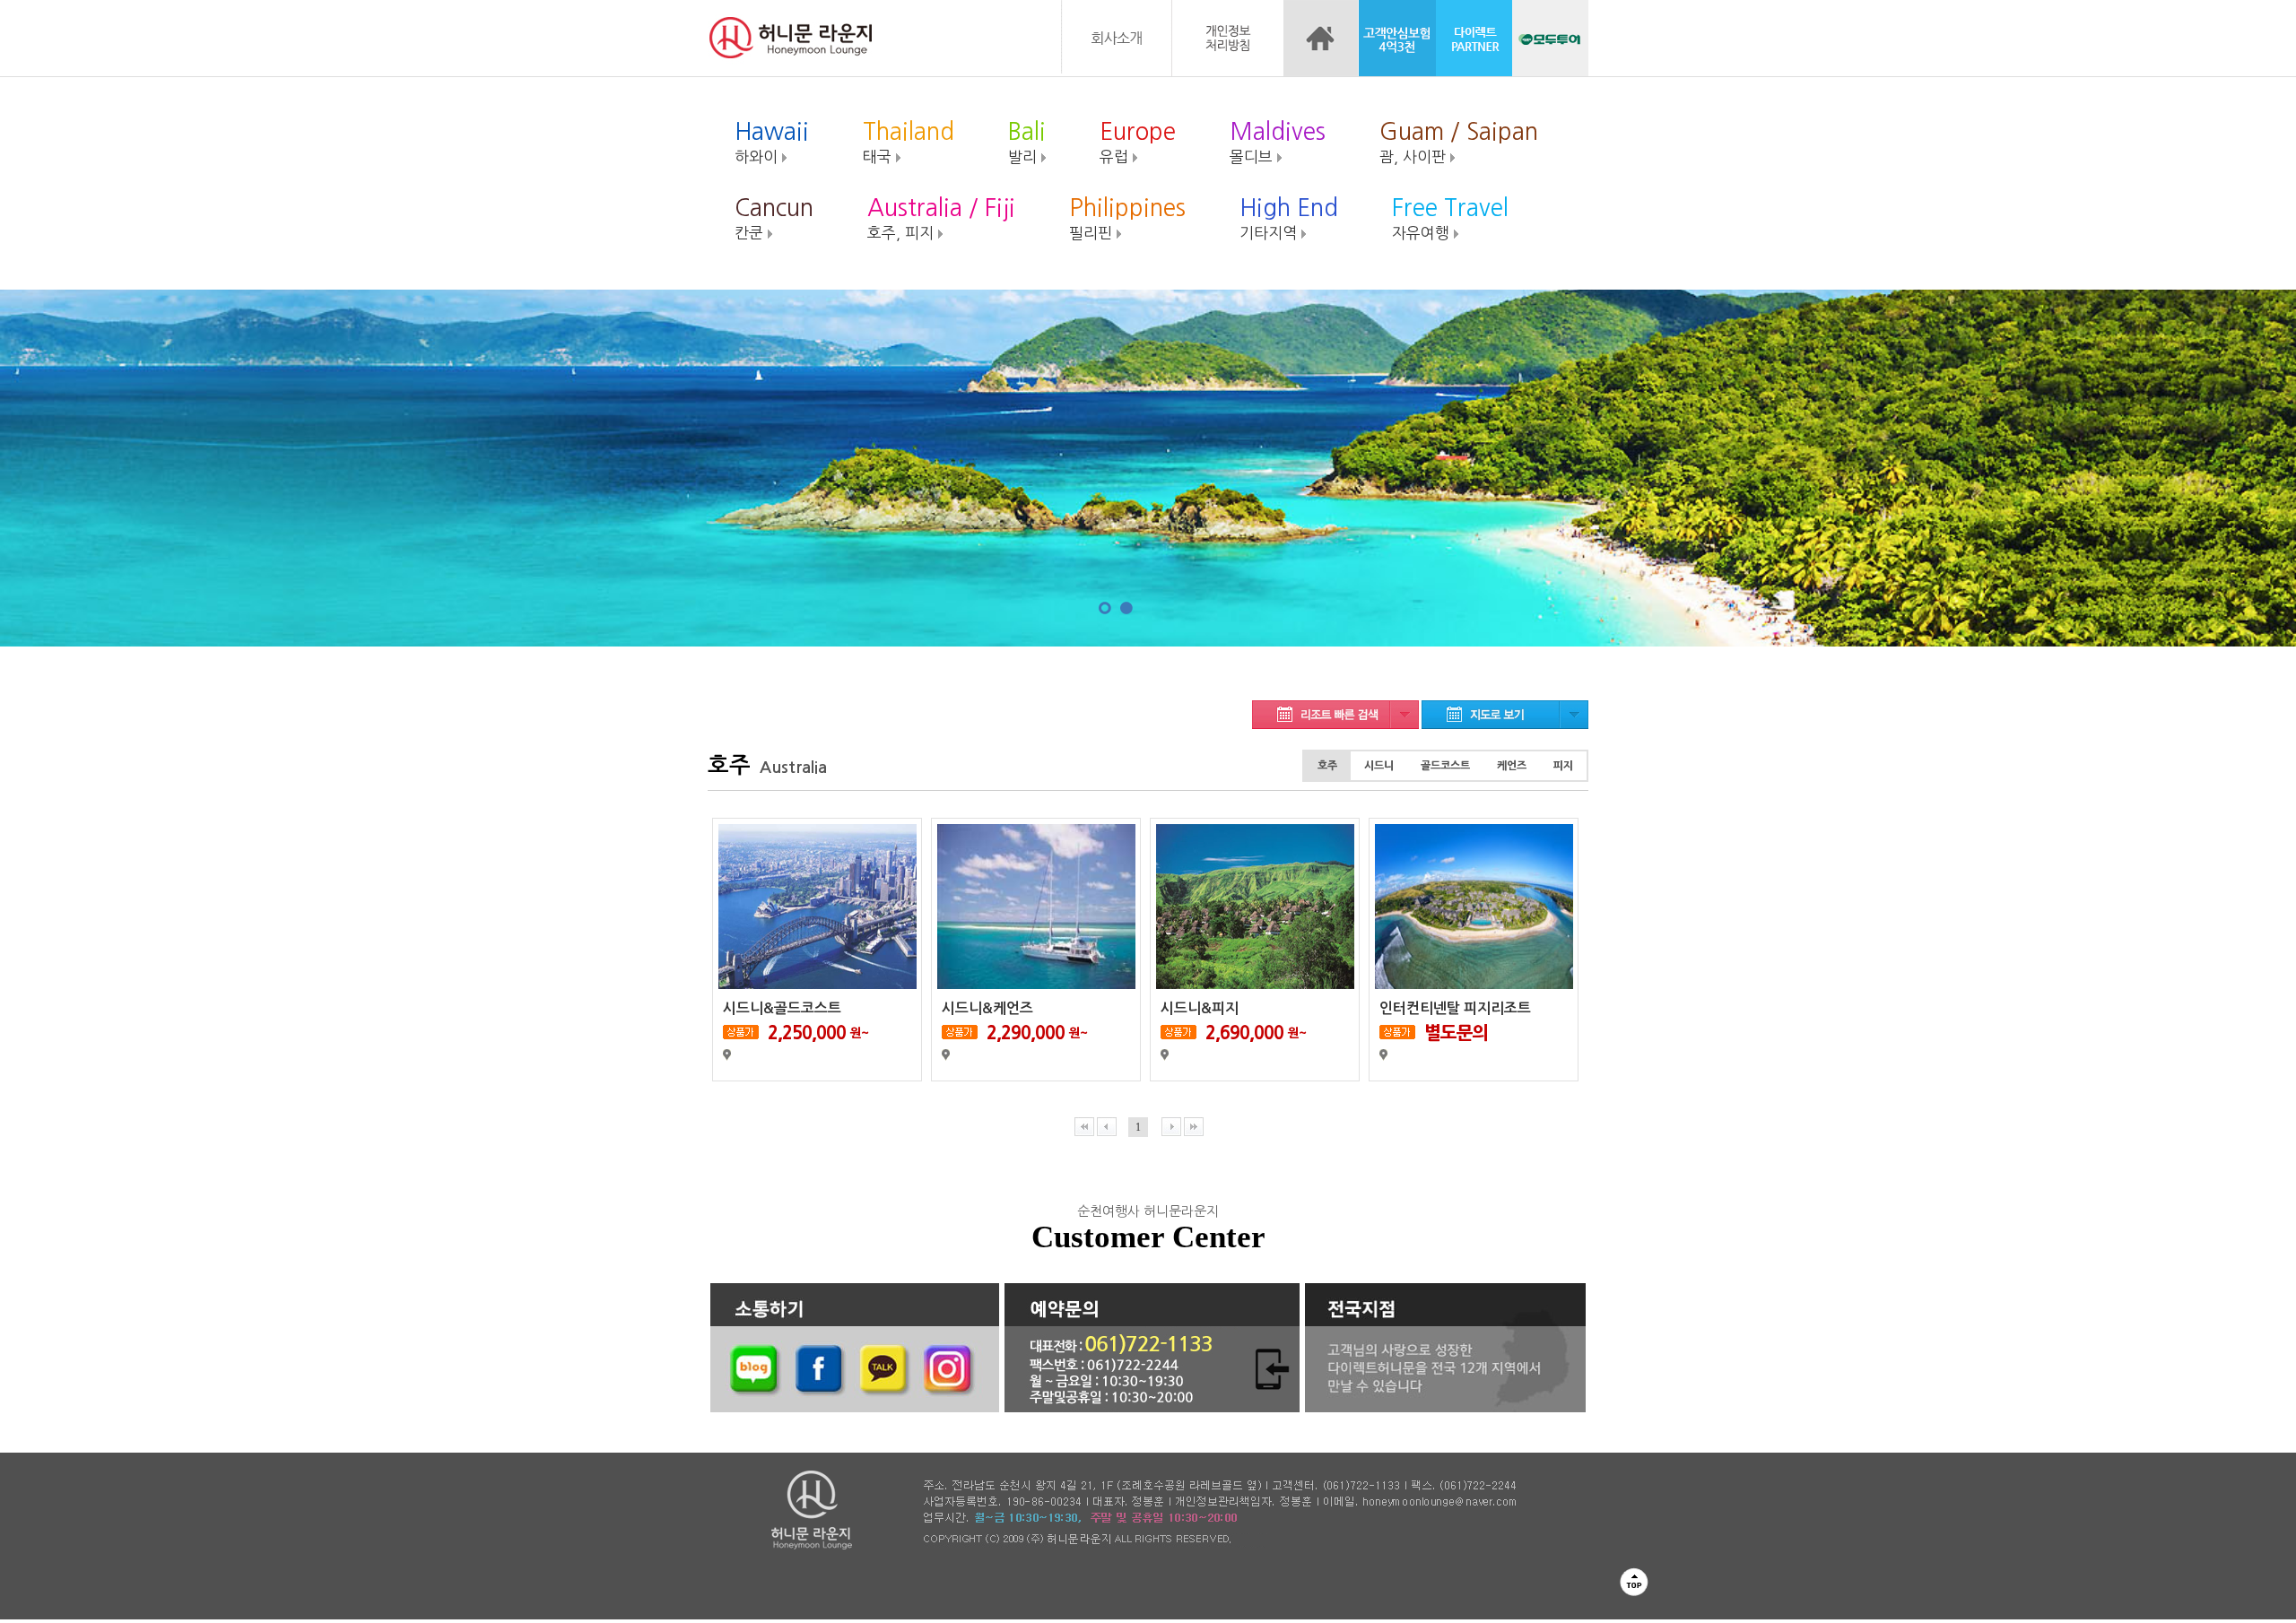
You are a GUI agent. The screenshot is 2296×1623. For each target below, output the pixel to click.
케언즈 (1512, 766)
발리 (1027, 142)
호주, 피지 (941, 218)
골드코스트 (1445, 766)
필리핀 (1127, 218)
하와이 (772, 142)
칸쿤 (774, 218)
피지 (1563, 766)
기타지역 (1289, 218)
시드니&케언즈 (987, 1008)
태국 (909, 142)
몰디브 (1278, 142)
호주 (1327, 766)
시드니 (1379, 766)
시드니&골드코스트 (782, 1008)
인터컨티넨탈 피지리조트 (1455, 1008)
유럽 (1138, 142)
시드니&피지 (1200, 1008)
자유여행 (1450, 218)
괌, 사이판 (1459, 142)
